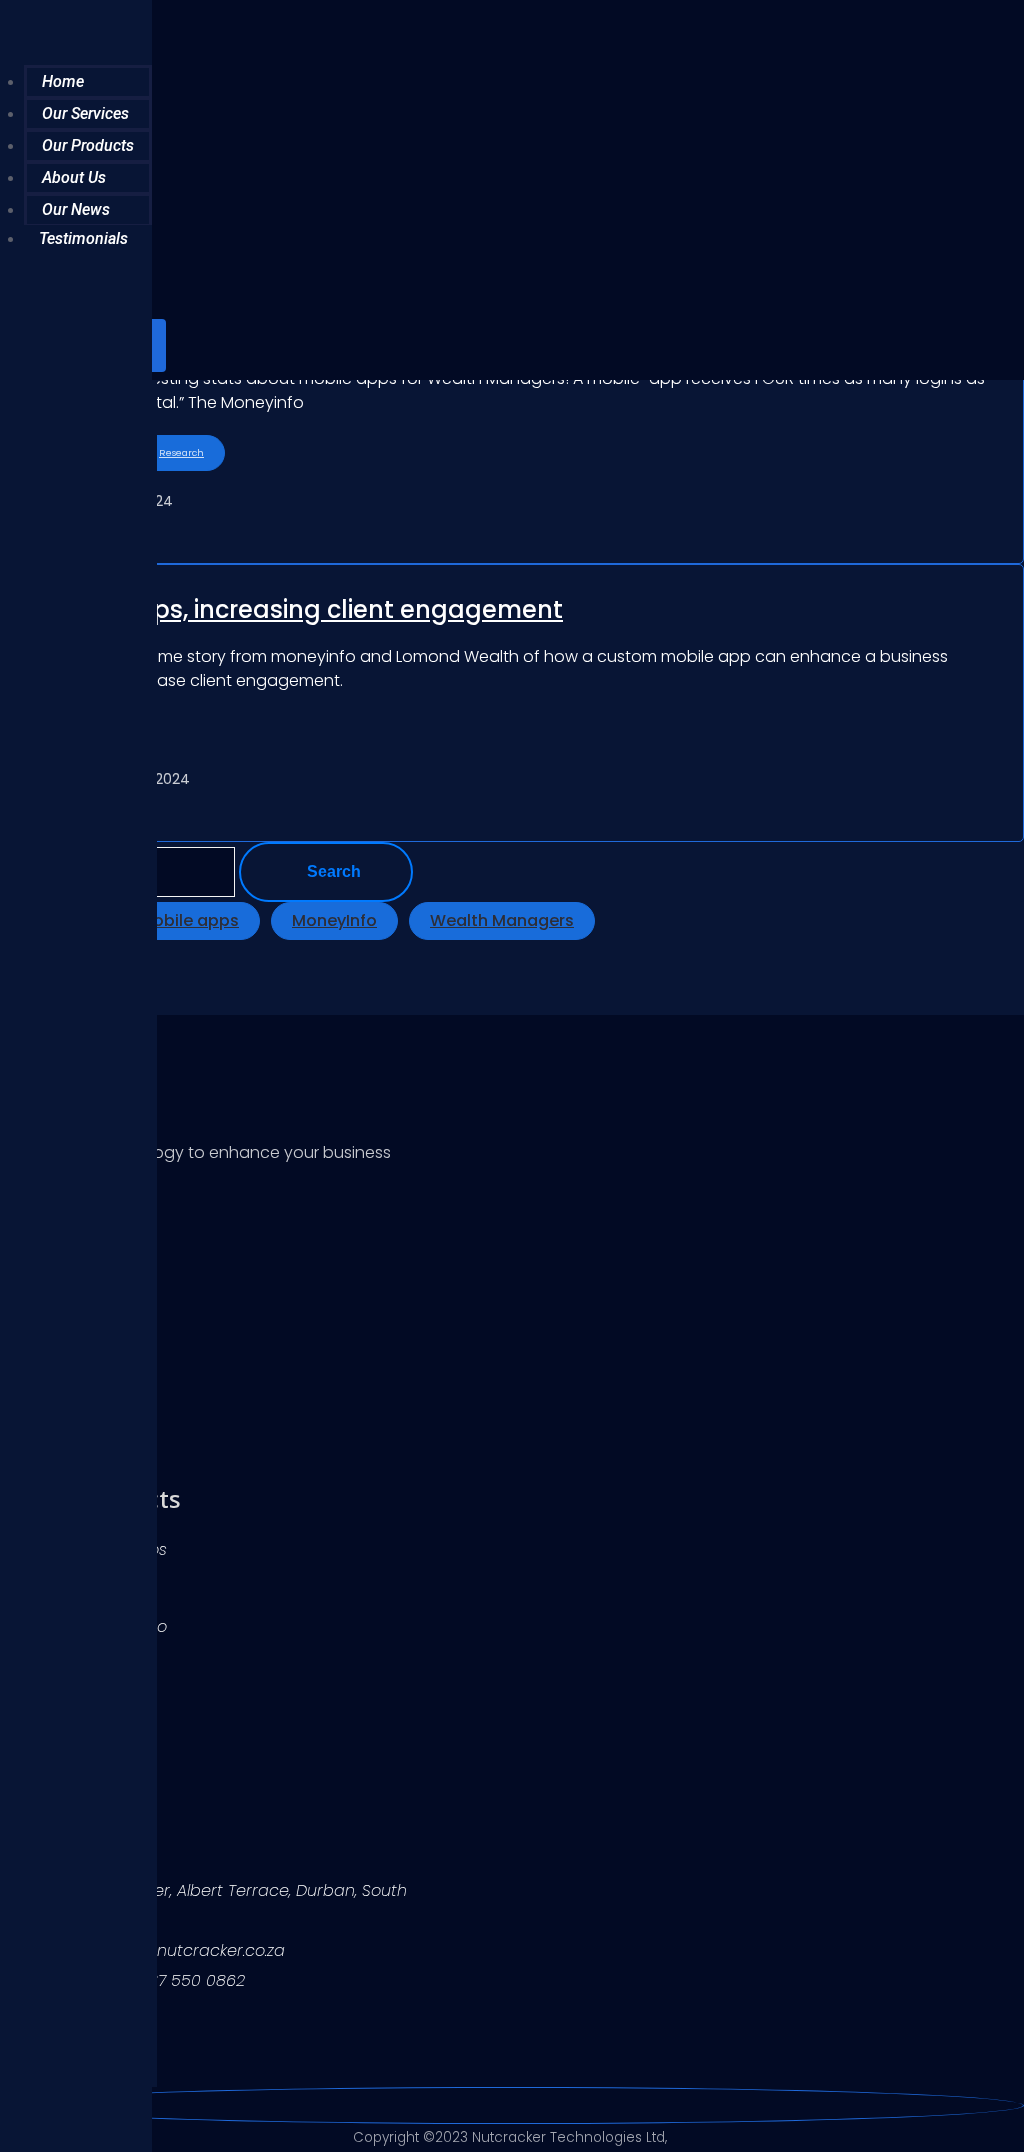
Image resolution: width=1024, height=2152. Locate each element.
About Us (74, 177)
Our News (76, 209)
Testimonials (83, 238)
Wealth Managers (502, 920)
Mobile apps (189, 920)
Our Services (85, 113)
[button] (246, 318)
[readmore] (512, 425)
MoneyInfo (334, 920)
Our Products (88, 145)
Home (63, 81)
